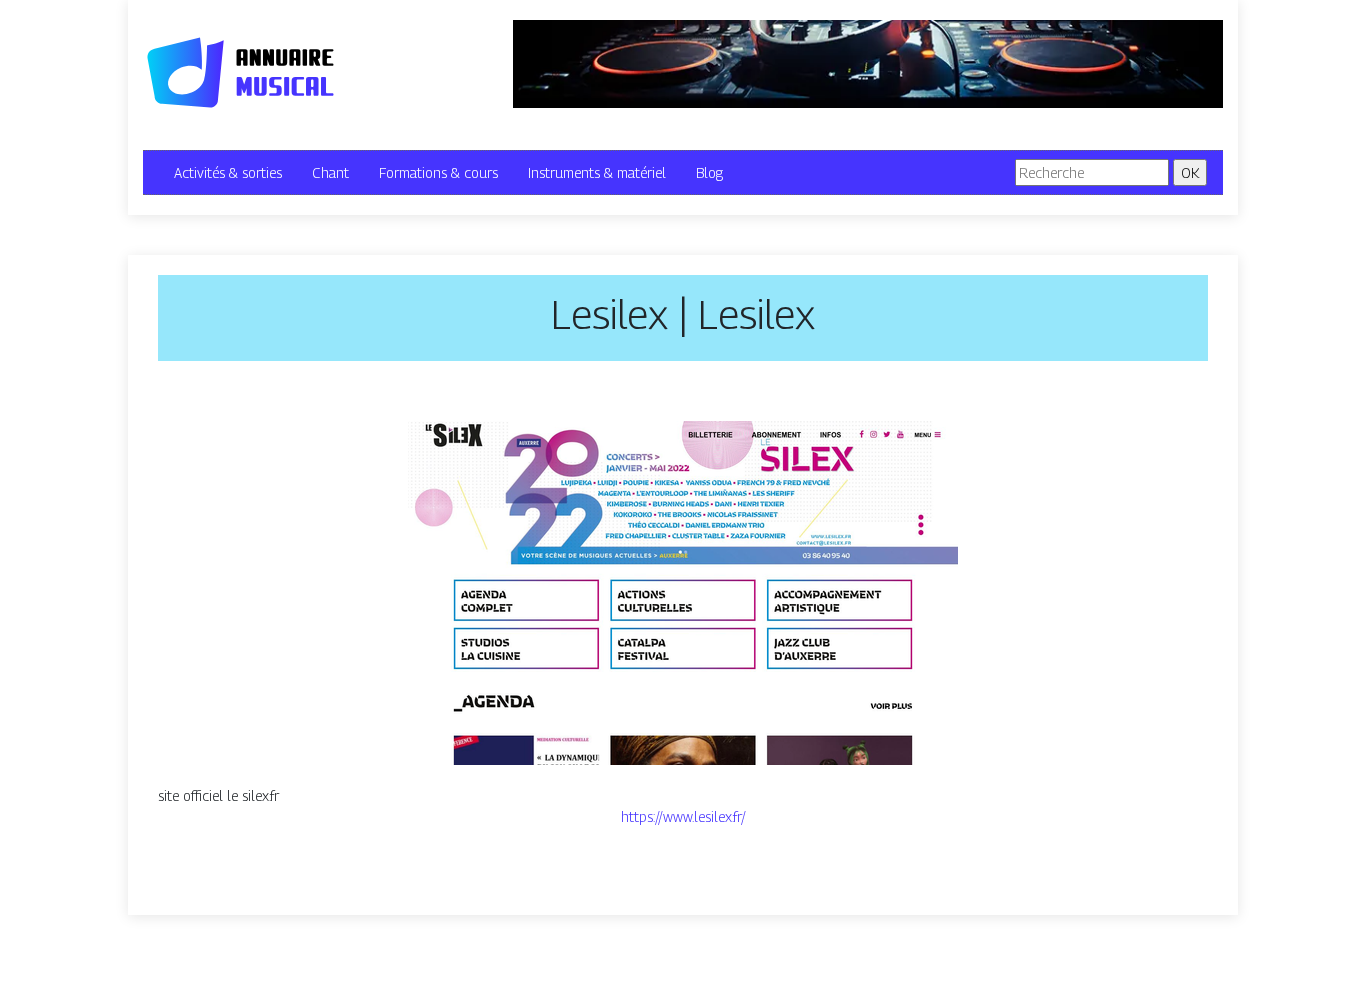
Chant (330, 172)
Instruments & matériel (597, 172)
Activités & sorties (228, 172)
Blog (709, 172)
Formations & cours (438, 172)
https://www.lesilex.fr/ (683, 816)
